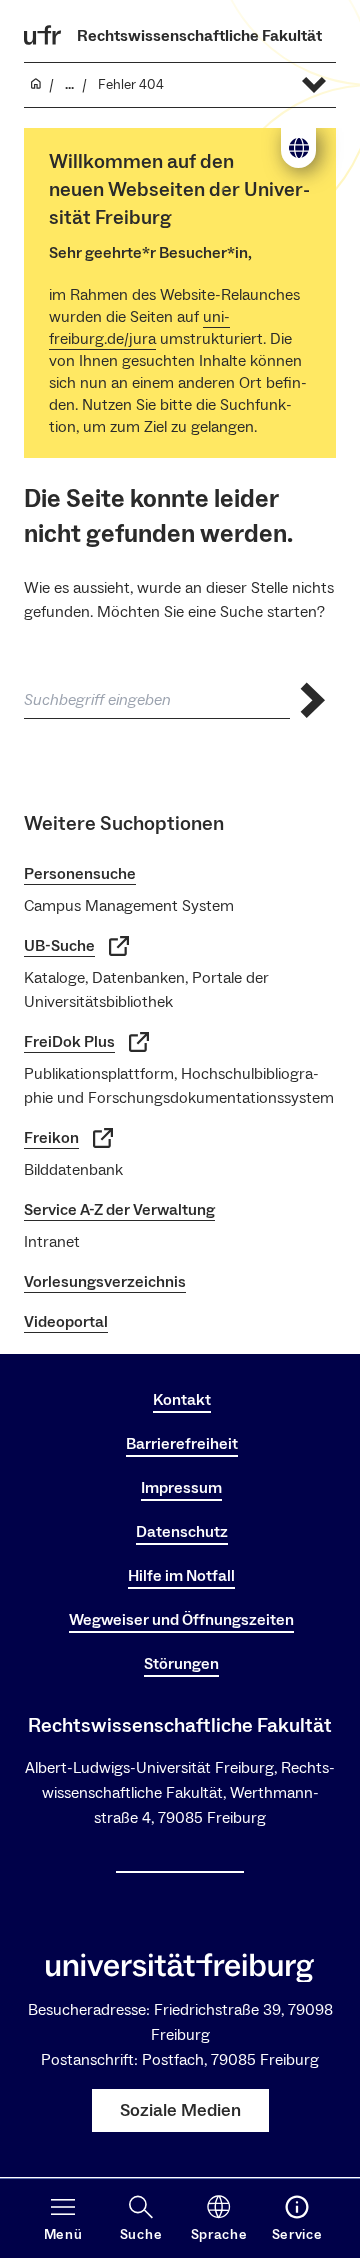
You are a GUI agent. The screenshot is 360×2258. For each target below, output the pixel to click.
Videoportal (66, 1322)
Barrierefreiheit (182, 1444)
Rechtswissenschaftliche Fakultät (199, 36)
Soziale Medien (180, 2110)
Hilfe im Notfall (181, 1576)
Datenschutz (182, 1532)
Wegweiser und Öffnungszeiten (181, 1620)
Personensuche (80, 874)
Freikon (51, 1138)
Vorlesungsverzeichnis (105, 1282)
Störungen (181, 1664)
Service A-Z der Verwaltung (119, 1210)
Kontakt (182, 1400)
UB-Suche (59, 946)
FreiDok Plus (69, 1042)
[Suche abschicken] (313, 700)
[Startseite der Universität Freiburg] (43, 35)
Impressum (181, 1488)
